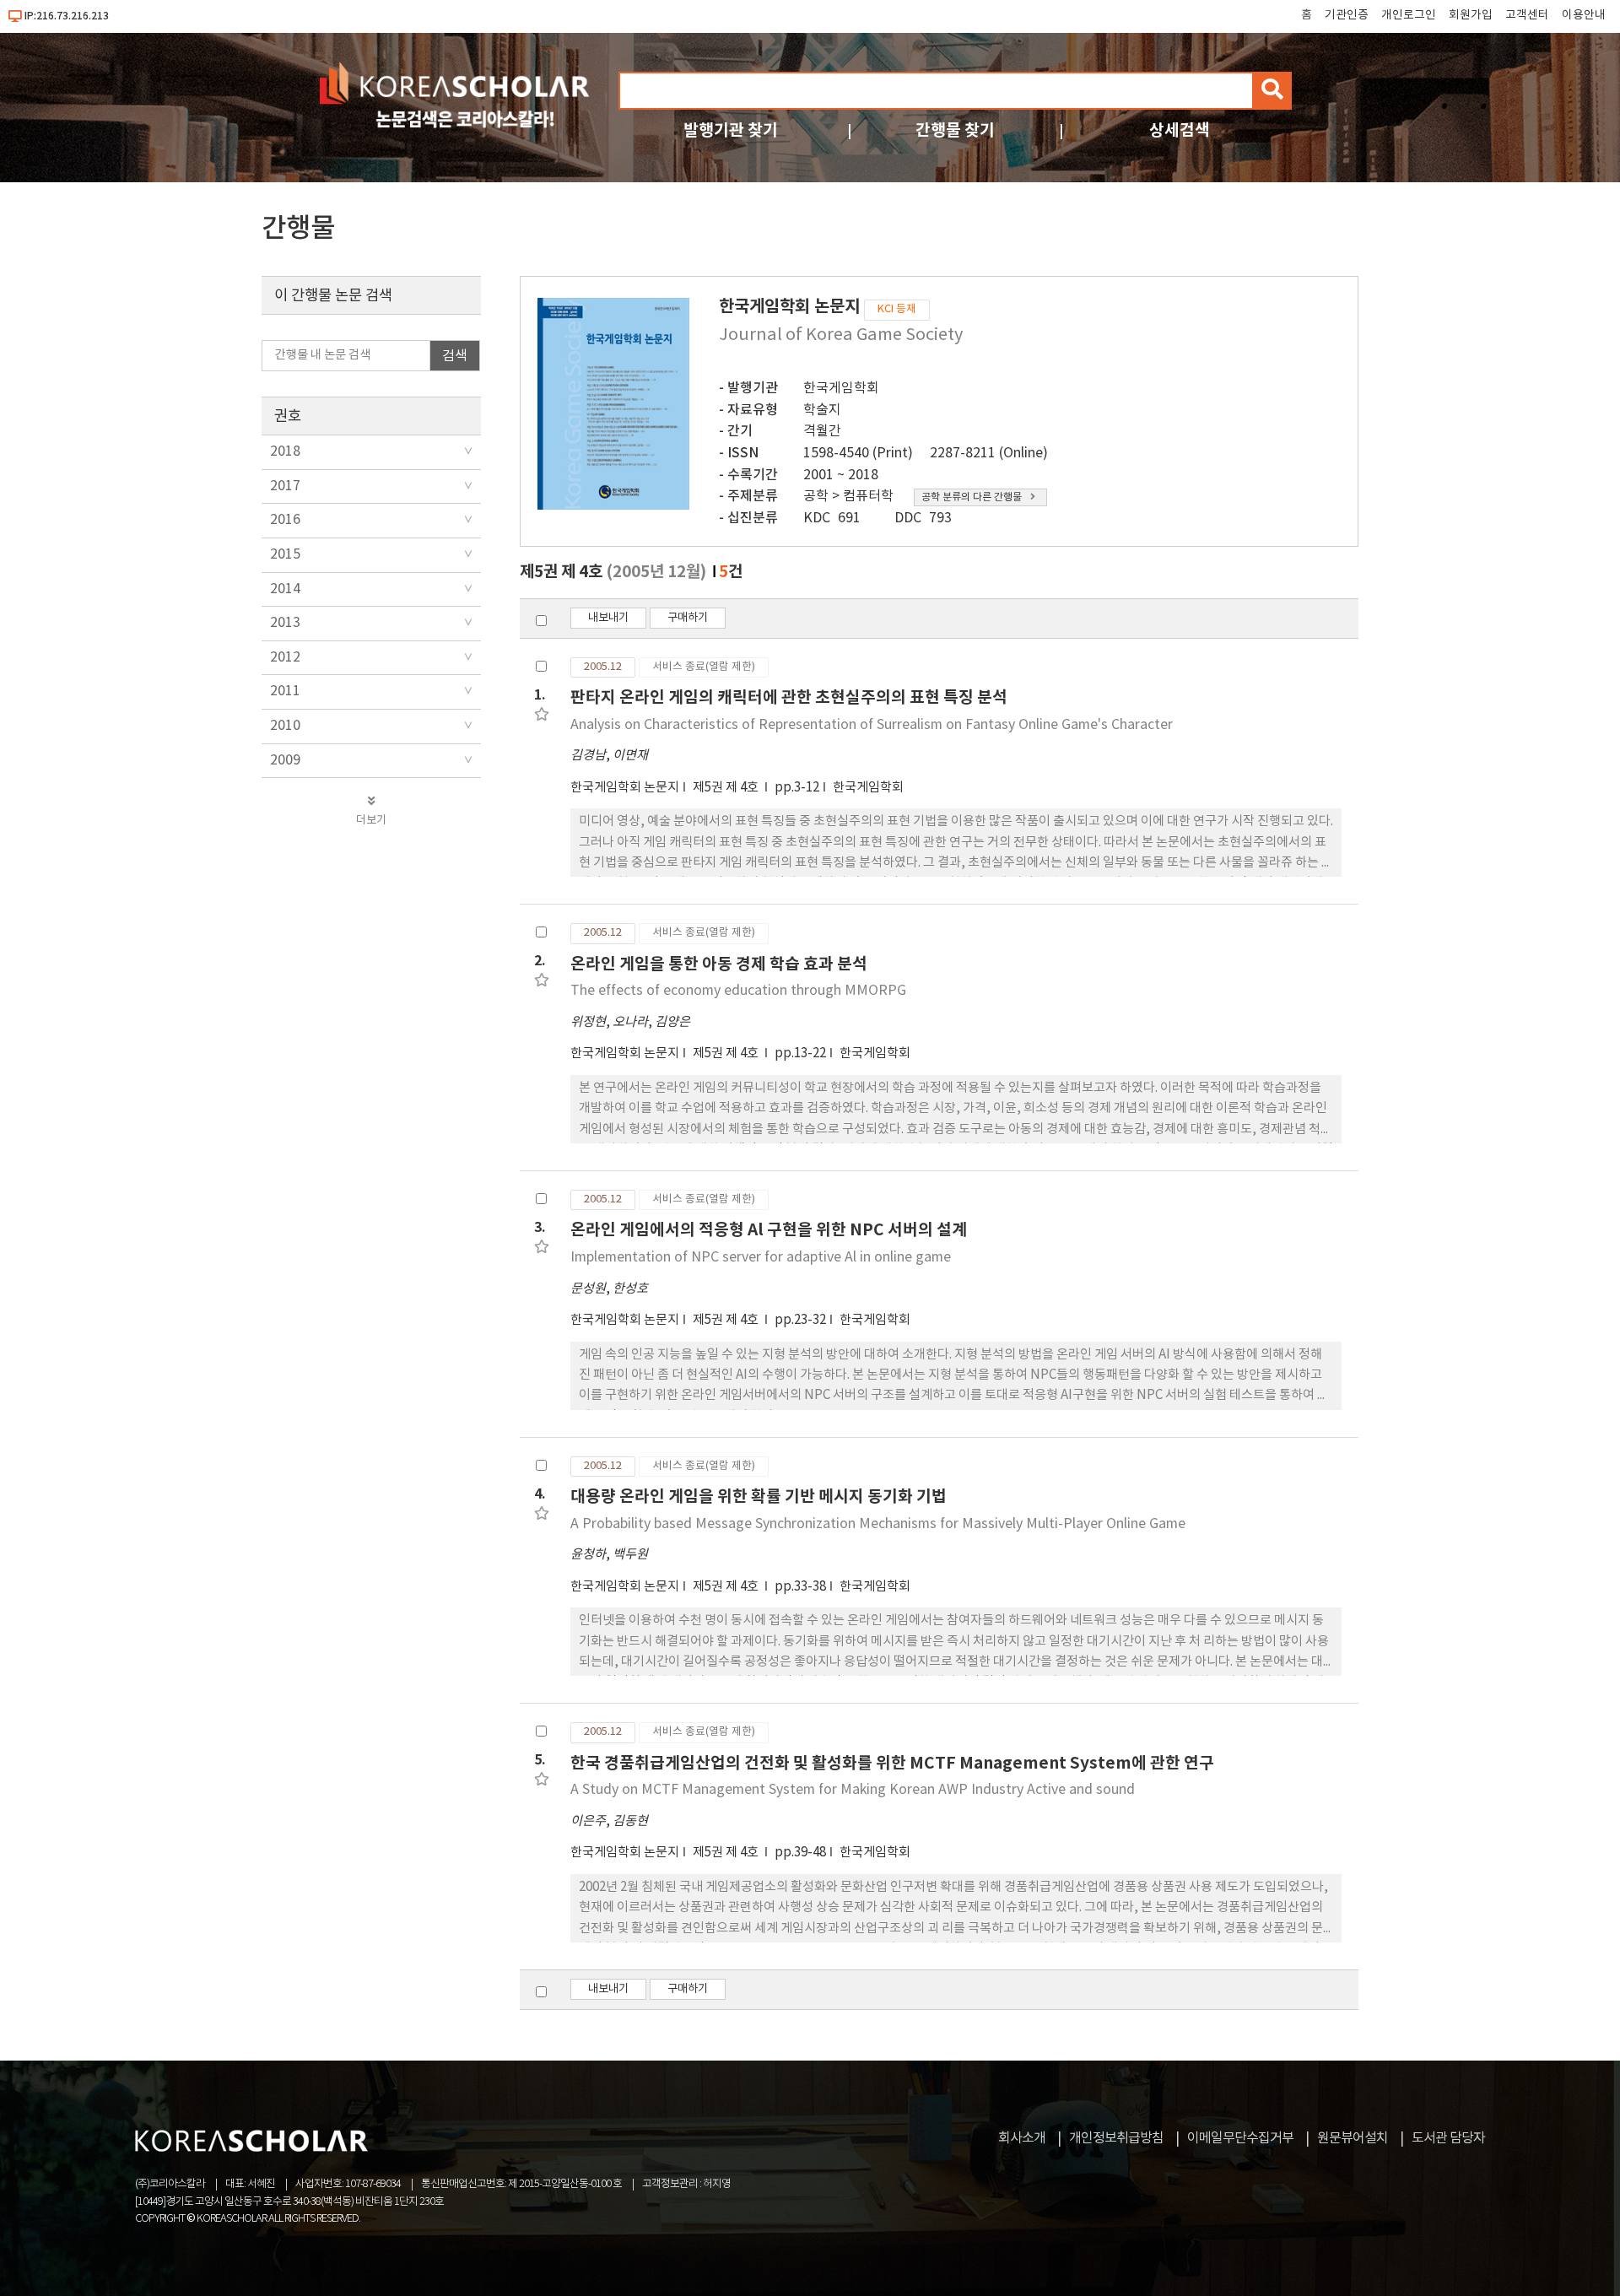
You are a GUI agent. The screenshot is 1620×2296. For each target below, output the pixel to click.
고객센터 (1527, 15)
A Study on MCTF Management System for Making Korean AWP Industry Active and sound (853, 1790)
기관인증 (1347, 15)
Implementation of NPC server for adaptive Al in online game (761, 1257)
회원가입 (1471, 15)
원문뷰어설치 (1353, 2138)
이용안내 (1584, 15)
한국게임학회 (841, 388)
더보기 (371, 820)
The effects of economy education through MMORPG (738, 991)
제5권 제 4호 (727, 788)
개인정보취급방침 (1116, 2138)
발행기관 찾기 (731, 130)
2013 (285, 623)
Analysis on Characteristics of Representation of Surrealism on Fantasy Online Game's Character (872, 725)
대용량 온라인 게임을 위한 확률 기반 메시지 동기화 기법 (759, 1496)
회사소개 (1022, 2138)
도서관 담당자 (1448, 2138)
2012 (285, 657)
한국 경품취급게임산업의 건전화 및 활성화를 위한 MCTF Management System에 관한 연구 (892, 1763)
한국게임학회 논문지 (625, 788)
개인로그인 (1409, 15)
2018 (285, 451)
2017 (285, 486)
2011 (285, 691)
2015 (285, 554)
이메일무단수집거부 (1240, 2138)
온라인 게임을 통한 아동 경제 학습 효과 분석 (719, 964)
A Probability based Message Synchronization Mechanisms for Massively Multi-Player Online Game (878, 1524)
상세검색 (1180, 130)
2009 (285, 760)
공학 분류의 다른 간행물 (972, 497)
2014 (285, 589)
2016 (285, 520)
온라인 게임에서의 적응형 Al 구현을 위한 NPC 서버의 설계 (769, 1230)
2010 (285, 726)
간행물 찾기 (955, 130)
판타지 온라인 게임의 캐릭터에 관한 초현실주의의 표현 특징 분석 (789, 697)
